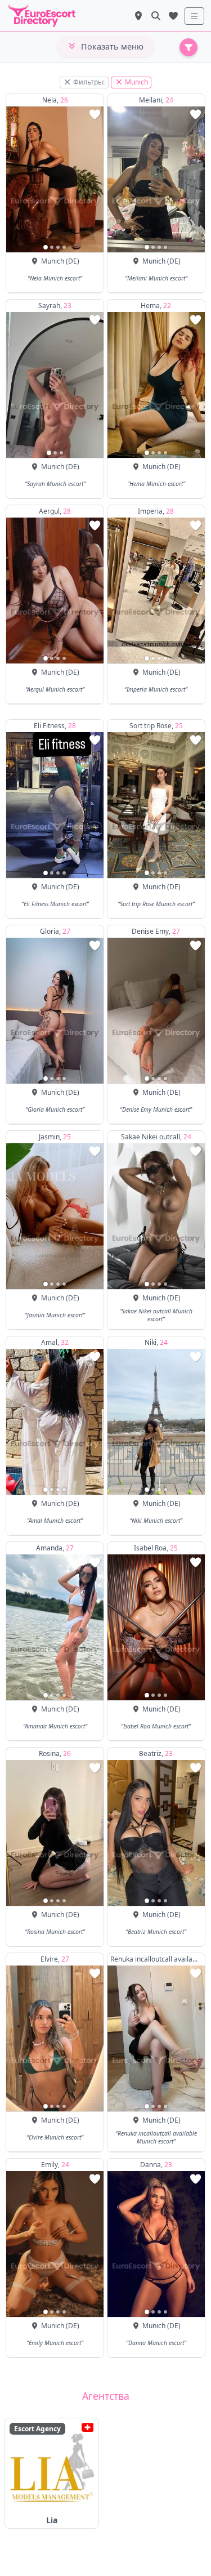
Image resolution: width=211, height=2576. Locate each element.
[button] (46, 247)
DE (73, 261)
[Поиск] (156, 16)
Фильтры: (88, 82)
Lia (52, 2520)
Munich (136, 82)
